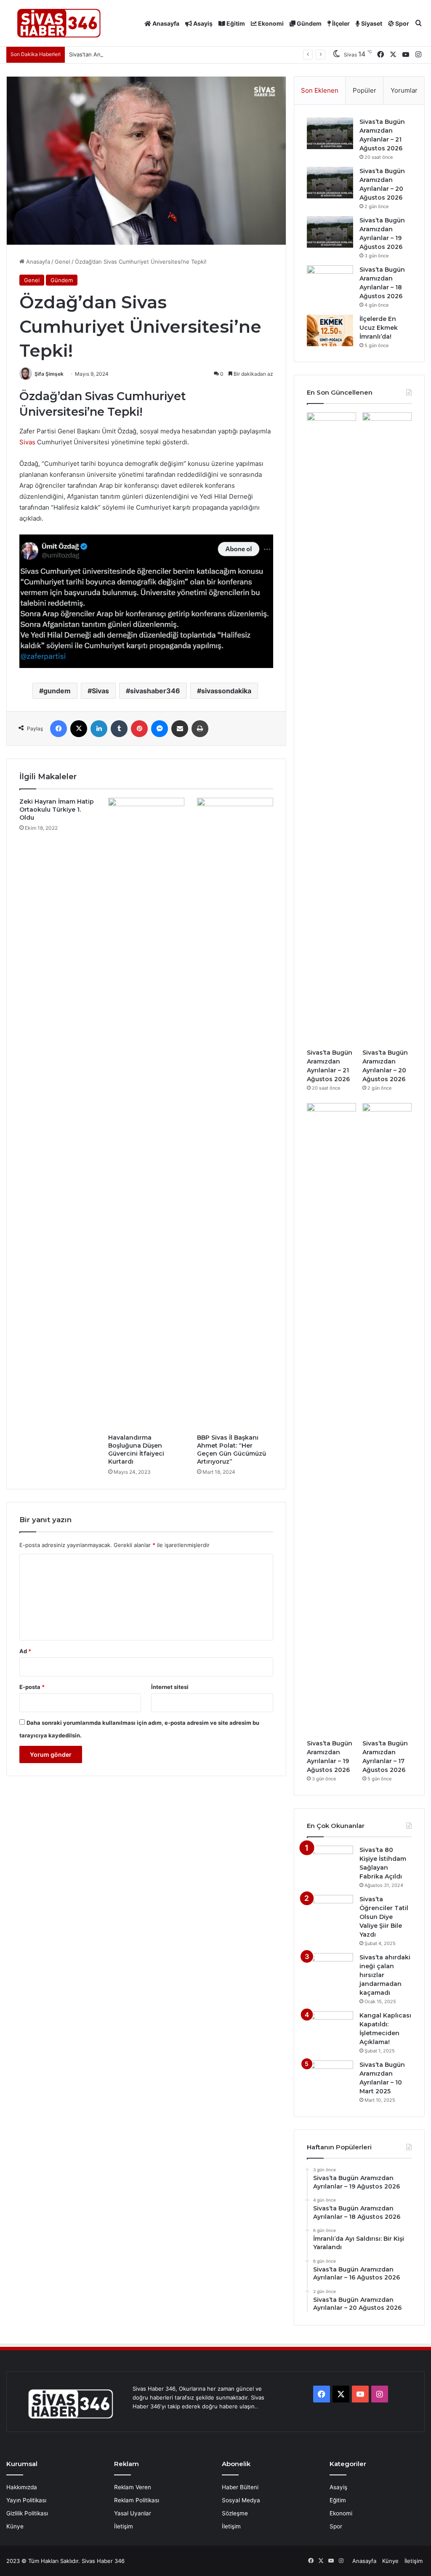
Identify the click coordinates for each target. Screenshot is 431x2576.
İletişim (124, 2526)
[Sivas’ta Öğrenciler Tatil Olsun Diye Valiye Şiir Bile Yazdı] (330, 1911)
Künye (15, 2526)
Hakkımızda (22, 2487)
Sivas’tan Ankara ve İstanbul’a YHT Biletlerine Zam (134, 54)
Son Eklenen (320, 90)
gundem (57, 691)
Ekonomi (270, 23)
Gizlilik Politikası (27, 2513)
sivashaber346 (155, 691)
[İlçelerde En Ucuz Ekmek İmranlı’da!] (330, 330)
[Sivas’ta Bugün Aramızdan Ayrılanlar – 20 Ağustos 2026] (330, 183)
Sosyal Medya (241, 2500)
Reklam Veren (133, 2487)
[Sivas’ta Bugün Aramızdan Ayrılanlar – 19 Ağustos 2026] (330, 232)
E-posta (32, 1687)
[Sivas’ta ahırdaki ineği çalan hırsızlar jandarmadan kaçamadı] (330, 1969)
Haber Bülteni (240, 2487)
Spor (402, 23)
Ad (25, 1651)
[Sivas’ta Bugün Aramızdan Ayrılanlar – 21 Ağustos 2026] (330, 133)
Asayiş (202, 23)
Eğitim (235, 23)
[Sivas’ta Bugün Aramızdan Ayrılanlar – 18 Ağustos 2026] (330, 281)
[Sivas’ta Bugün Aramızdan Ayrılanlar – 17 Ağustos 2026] (387, 1419)
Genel (63, 262)
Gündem (309, 23)
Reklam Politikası (137, 2500)
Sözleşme (235, 2513)
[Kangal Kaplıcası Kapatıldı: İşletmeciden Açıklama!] (330, 2027)
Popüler (364, 90)
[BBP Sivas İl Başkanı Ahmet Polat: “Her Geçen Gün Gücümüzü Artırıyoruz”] (235, 1114)
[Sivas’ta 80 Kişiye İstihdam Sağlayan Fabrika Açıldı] (330, 1861)
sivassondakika (226, 691)
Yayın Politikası (26, 2500)
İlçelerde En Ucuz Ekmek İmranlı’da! (379, 328)
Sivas (27, 442)
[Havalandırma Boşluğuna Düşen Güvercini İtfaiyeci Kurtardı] (146, 1114)
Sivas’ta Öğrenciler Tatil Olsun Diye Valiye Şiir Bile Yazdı (384, 1917)
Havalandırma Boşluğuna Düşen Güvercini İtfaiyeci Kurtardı (136, 1450)
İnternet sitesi (170, 1687)
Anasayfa (165, 23)
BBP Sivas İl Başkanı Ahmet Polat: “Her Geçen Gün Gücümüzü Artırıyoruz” (231, 1450)
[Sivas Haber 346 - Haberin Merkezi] (59, 23)
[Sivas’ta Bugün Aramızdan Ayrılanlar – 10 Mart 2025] (330, 2076)
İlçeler (340, 23)
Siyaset (371, 23)
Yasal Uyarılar (133, 2513)
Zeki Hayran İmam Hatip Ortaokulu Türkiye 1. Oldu (57, 810)
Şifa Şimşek (49, 374)
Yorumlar (404, 90)
